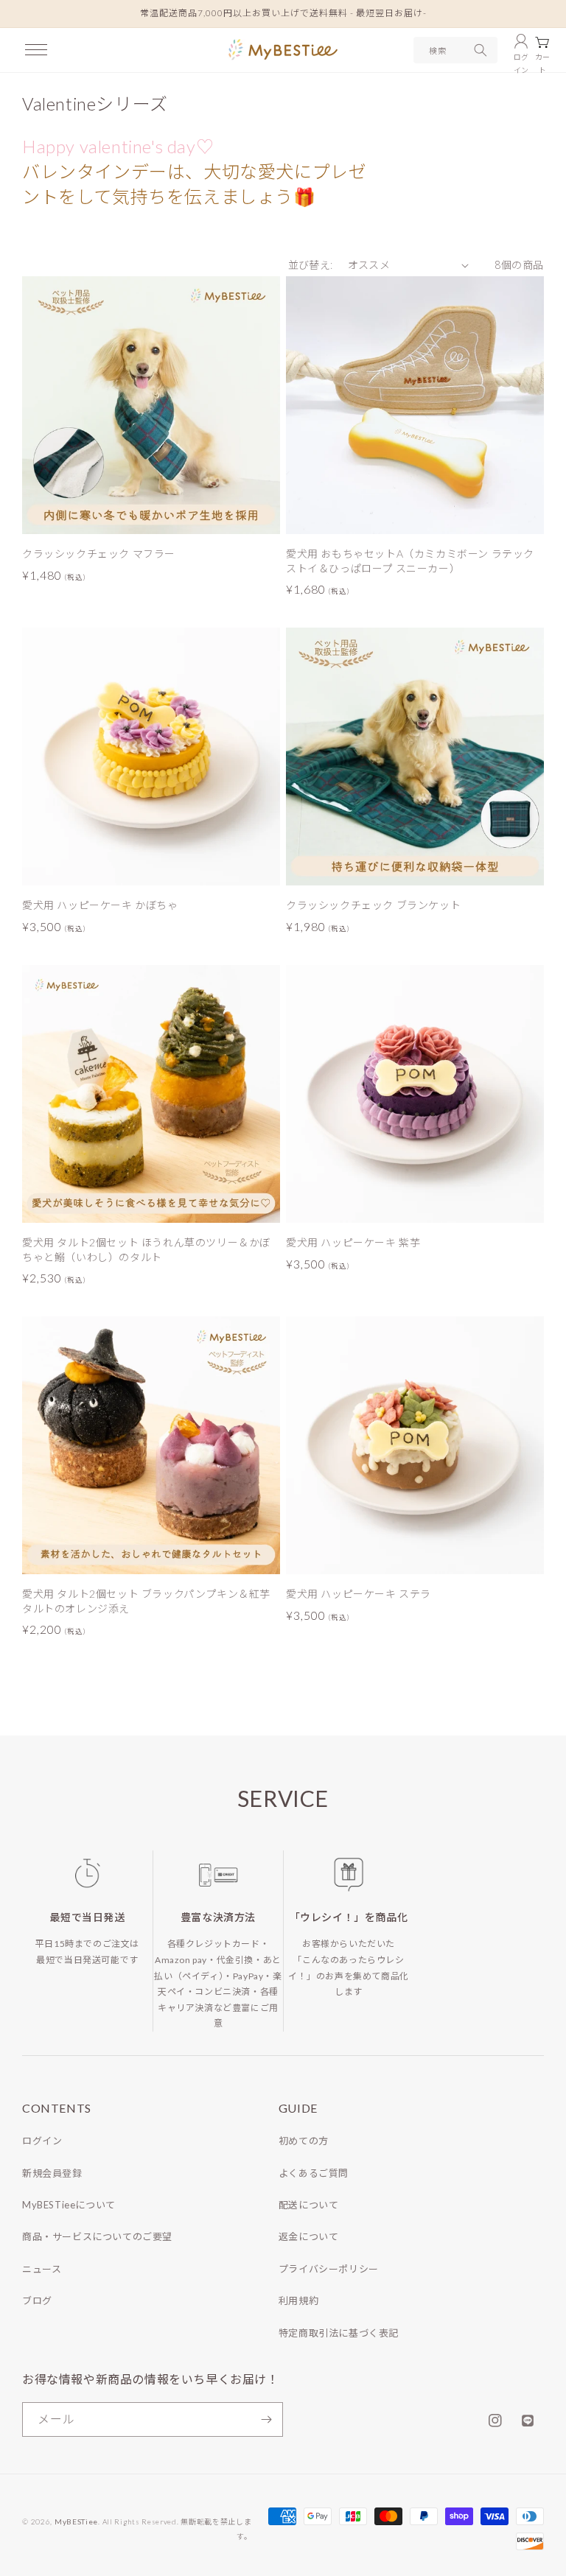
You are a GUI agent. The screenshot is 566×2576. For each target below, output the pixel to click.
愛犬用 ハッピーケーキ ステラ (359, 1594)
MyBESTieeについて (69, 2205)
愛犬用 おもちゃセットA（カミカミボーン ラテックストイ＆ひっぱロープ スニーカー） (410, 561)
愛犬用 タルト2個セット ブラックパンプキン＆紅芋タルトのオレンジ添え (146, 1601)
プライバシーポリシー (329, 2269)
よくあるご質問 (314, 2173)
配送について (309, 2205)
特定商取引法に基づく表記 (339, 2333)
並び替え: (311, 265)
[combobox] (455, 50)
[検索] (481, 50)
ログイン (42, 2141)
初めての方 (304, 2141)
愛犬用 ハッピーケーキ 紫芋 (353, 1242)
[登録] (266, 2419)
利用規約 (298, 2300)
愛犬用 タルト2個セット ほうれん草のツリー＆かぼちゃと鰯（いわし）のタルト (146, 1250)
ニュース (42, 2269)
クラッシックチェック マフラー (99, 554)
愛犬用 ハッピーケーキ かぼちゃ (100, 905)
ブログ (37, 2300)
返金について (309, 2236)
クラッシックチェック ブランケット (373, 905)
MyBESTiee (76, 2521)
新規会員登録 (52, 2173)
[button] (36, 50)
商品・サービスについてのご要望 (97, 2236)
